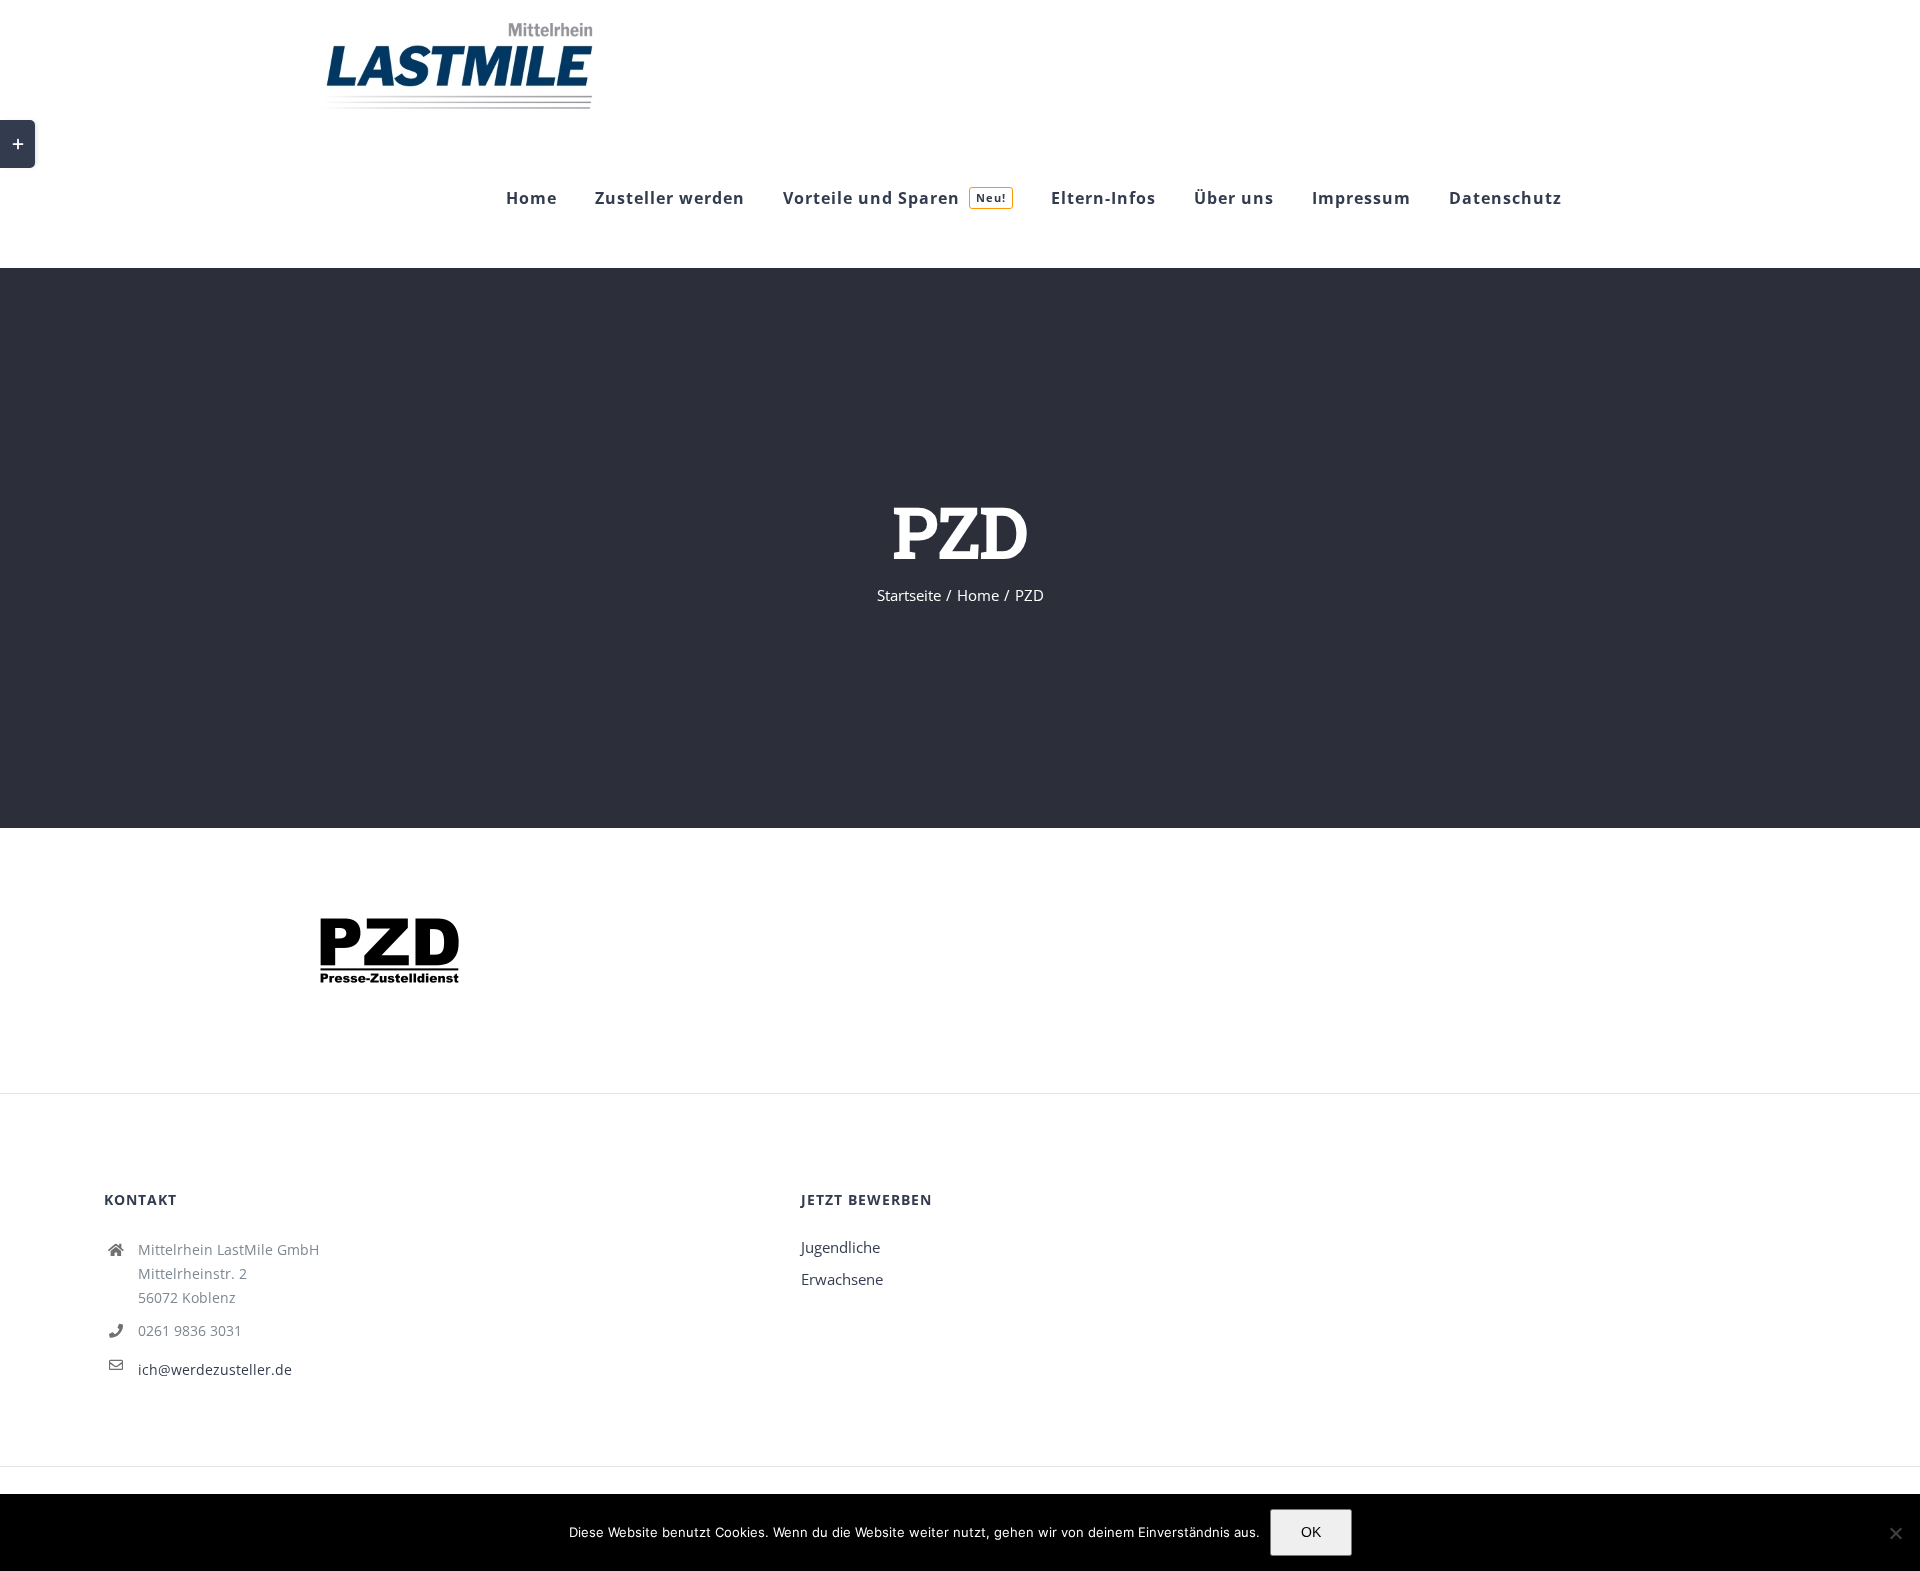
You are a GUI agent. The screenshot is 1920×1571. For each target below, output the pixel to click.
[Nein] (1895, 1533)
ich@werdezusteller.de (215, 1369)
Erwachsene (842, 1279)
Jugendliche (840, 1247)
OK (1311, 1532)
